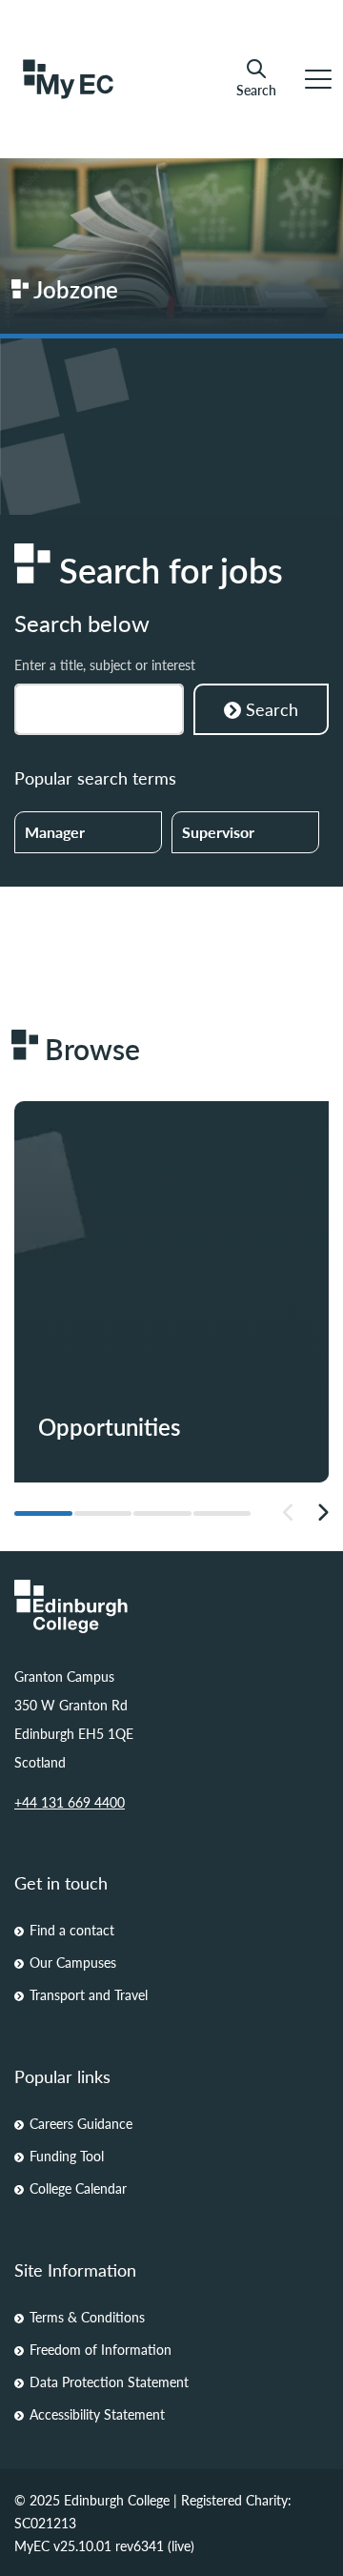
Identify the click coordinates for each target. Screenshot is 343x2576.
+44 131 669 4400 (70, 1802)
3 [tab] (162, 1513)
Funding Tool (67, 2156)
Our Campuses (73, 1962)
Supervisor (218, 832)
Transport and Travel (89, 1994)
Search (256, 89)
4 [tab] (222, 1513)
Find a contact (72, 1930)
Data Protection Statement (109, 2382)
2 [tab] (103, 1513)
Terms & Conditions (87, 2317)
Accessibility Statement (97, 2414)
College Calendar (78, 2188)
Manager (55, 832)
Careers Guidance (81, 2123)
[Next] (323, 1513)
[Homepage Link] (171, 1606)
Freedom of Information (101, 2349)
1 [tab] (43, 1513)
